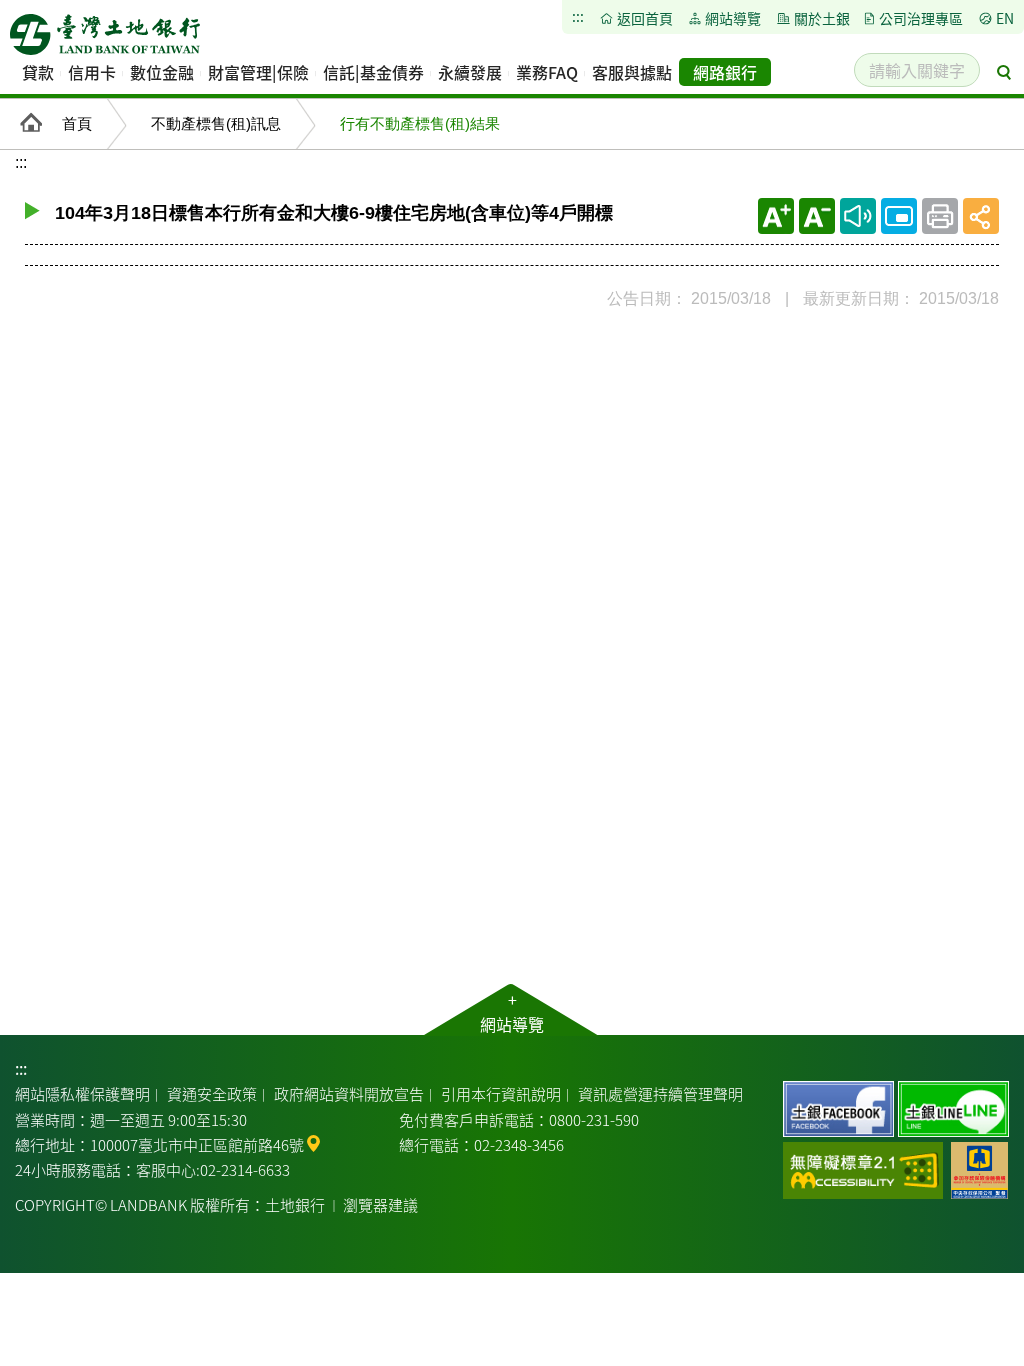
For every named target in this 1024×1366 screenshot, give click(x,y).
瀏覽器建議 (380, 1204)
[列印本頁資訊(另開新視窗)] (940, 216)
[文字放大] (776, 216)
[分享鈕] (981, 216)
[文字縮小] (817, 216)
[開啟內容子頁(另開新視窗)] (899, 216)
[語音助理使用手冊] (858, 216)
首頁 (77, 123)
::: (21, 1068)
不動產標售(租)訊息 (216, 123)
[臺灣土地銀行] (105, 40)
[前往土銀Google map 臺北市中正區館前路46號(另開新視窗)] (313, 1141)
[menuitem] (38, 72)
